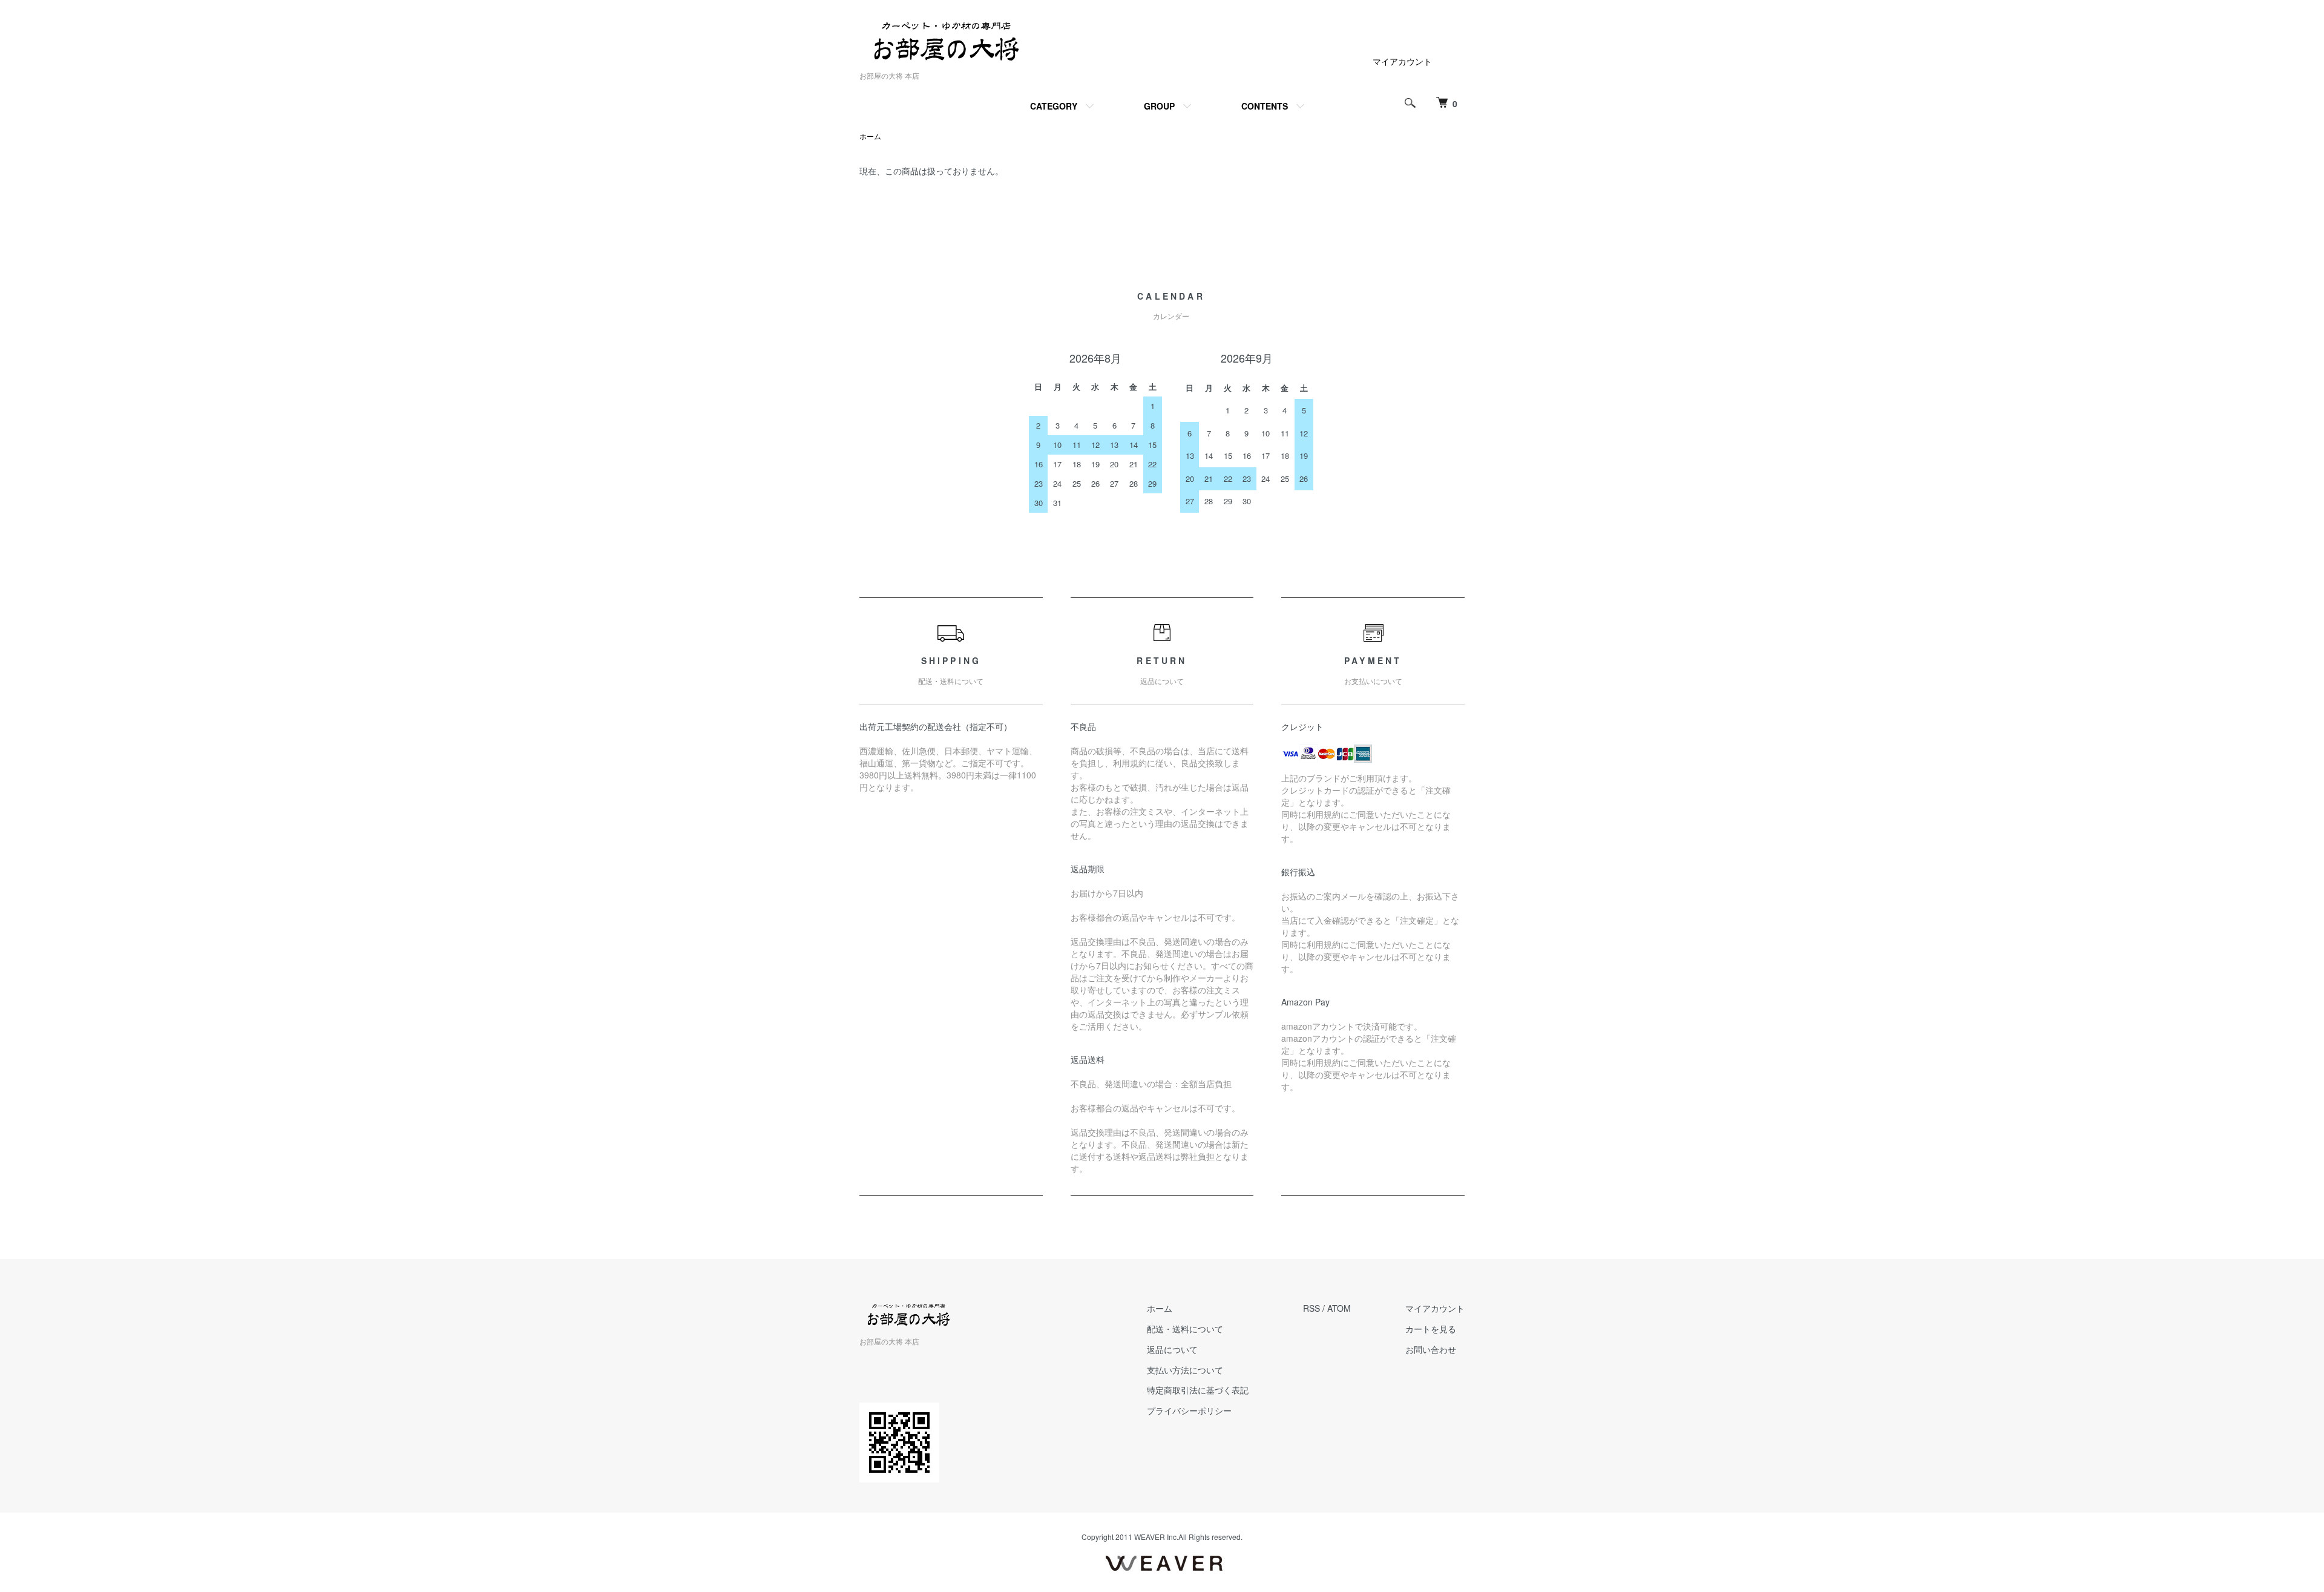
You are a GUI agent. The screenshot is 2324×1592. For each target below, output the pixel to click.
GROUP (1159, 106)
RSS (1311, 1308)
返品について (1172, 1349)
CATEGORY (1054, 106)
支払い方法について (1185, 1370)
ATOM (1339, 1308)
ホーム (870, 136)
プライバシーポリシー (1189, 1410)
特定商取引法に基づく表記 (1198, 1390)
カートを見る (1431, 1329)
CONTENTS (1265, 106)
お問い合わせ (1431, 1349)
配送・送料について (1185, 1329)
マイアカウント (1402, 61)
